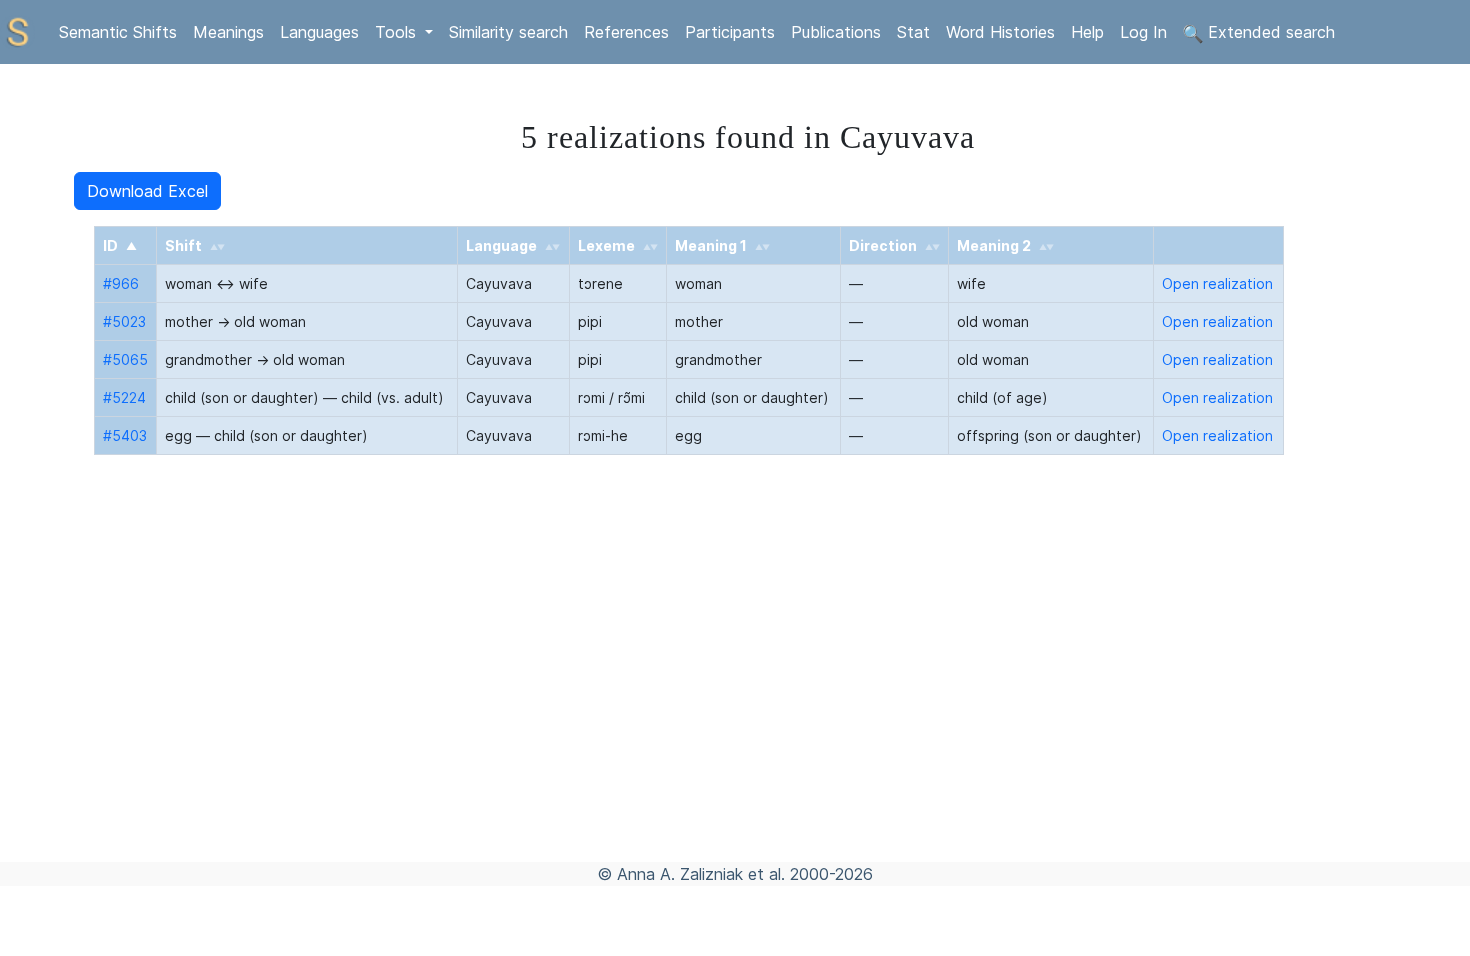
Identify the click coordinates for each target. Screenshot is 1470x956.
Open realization (1217, 283)
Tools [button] (398, 32)
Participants (730, 32)
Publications (836, 32)
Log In (1143, 32)
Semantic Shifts (118, 32)
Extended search (1269, 32)
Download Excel (147, 191)
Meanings (228, 32)
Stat (913, 32)
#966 (121, 283)
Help (1087, 32)
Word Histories (1000, 32)
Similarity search (508, 32)
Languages (319, 32)
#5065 (125, 359)
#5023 (124, 321)
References (626, 32)
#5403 (125, 435)
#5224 (124, 397)
